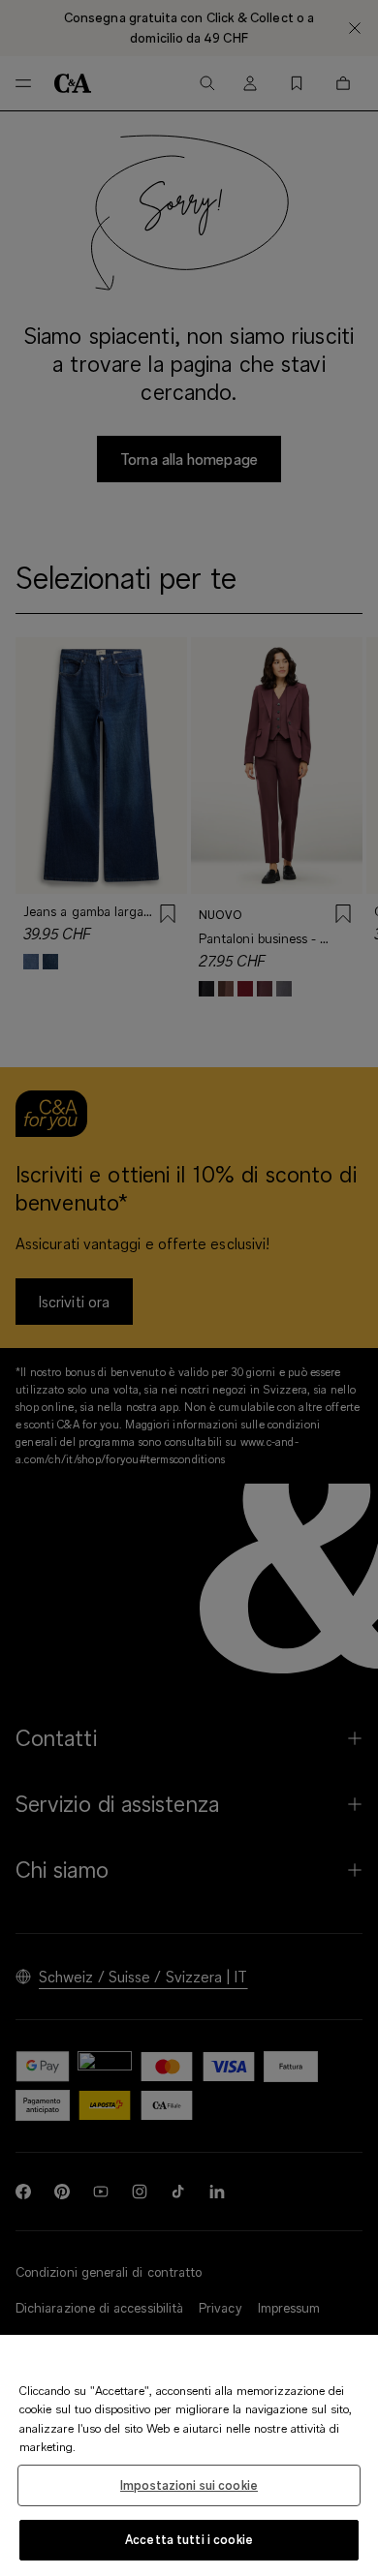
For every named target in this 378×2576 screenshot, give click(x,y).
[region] (189, 2455)
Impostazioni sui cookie (189, 2485)
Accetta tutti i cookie (189, 2539)
